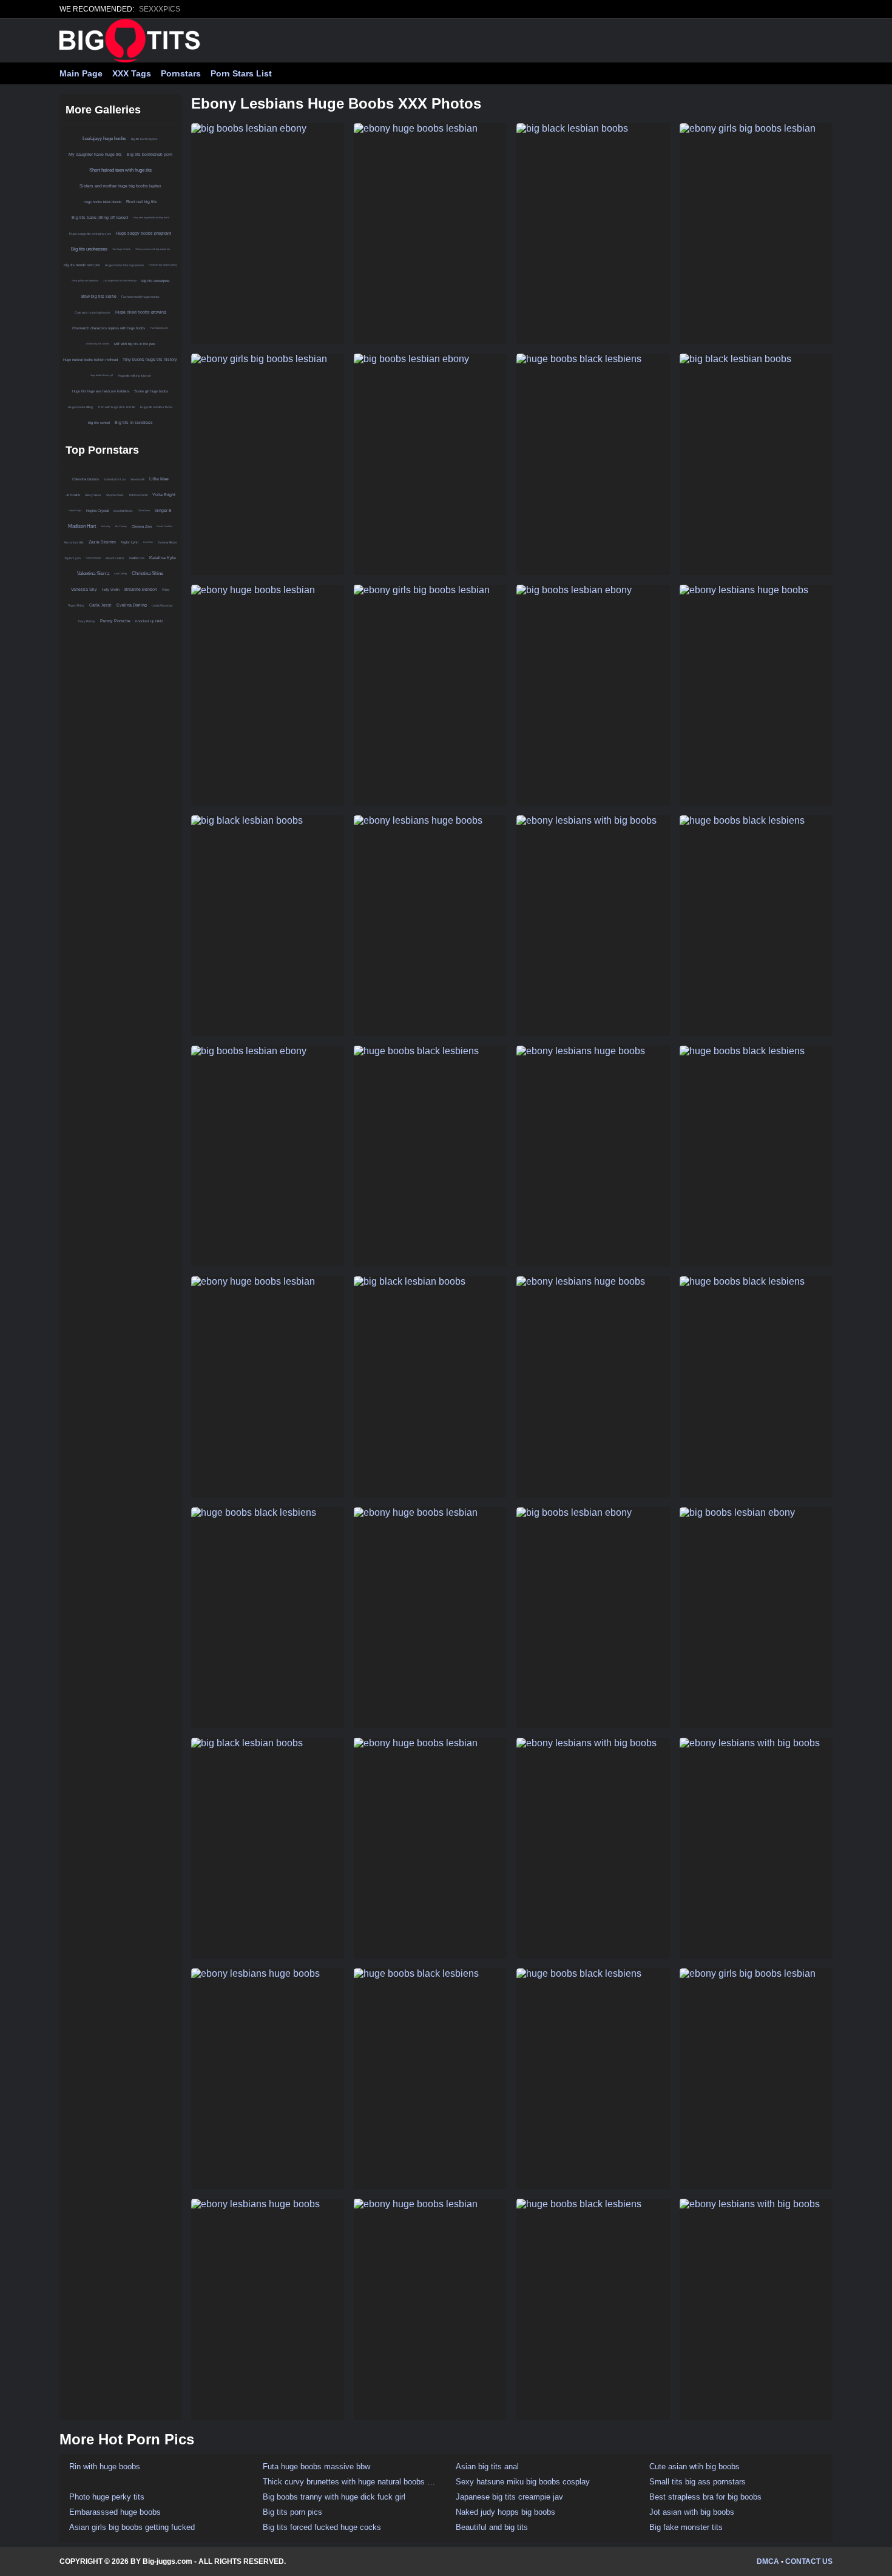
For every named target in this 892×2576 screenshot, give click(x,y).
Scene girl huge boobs (151, 391)
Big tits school (99, 423)
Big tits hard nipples (144, 139)
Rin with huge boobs (105, 2467)
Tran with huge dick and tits (117, 407)
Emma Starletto (164, 526)
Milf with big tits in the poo (134, 344)
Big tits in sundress (134, 422)
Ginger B (163, 510)
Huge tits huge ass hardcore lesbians (101, 391)
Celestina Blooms (86, 479)
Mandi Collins (115, 558)
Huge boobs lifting (80, 407)
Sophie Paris (115, 495)
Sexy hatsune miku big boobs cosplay (523, 2482)
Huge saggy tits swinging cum (90, 234)
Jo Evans (73, 495)
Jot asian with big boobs (692, 2512)
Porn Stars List (241, 73)
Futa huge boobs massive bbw (316, 2467)
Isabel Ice (137, 558)
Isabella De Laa (115, 479)
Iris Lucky (106, 526)
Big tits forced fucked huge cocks (322, 2527)
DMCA (768, 2561)
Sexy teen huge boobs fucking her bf (151, 217)
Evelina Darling (132, 605)
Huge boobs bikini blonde (103, 202)
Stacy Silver (93, 495)
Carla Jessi (100, 605)
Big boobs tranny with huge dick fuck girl (334, 2497)
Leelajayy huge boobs (104, 139)
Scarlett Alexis (123, 511)
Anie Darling (120, 573)
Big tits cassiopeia (155, 281)
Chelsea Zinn (142, 526)
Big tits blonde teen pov (82, 265)
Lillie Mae (159, 479)
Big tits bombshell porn (150, 154)
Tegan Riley (76, 605)
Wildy (166, 590)
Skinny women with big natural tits (153, 249)
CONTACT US (809, 2561)
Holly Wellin (111, 590)
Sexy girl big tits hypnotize (85, 281)
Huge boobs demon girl (101, 375)
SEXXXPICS (160, 9)
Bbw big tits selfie (99, 296)
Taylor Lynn (130, 542)
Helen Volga (75, 510)
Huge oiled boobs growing (141, 312)
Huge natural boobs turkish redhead (90, 360)
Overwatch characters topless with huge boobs (109, 328)
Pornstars (181, 73)
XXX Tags (132, 73)
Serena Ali (137, 479)
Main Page (81, 73)
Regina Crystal (97, 511)
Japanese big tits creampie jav (509, 2497)
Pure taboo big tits (159, 328)
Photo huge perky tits (107, 2497)
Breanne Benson (141, 589)
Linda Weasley (162, 605)
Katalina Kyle (163, 558)
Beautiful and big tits (492, 2527)
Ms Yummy (121, 526)
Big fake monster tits (686, 2527)
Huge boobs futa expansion (124, 265)
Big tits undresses (89, 249)
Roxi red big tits (142, 202)
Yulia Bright (164, 495)
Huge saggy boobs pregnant (144, 233)
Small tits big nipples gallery (163, 265)
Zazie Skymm (102, 542)
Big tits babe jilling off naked (100, 217)
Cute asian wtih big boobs (694, 2467)
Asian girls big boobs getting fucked (132, 2527)
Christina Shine (147, 573)
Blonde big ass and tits (98, 344)
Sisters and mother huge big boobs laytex (120, 186)
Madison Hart (82, 526)
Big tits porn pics (292, 2512)
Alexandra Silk (74, 542)
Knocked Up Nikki (149, 621)
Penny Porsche (115, 621)
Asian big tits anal (487, 2467)
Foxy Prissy (87, 621)
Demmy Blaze (167, 542)
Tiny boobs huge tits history (150, 359)
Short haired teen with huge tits (120, 170)
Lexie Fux (148, 542)
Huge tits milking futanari (134, 375)
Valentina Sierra (93, 573)
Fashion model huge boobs (140, 297)
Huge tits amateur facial (156, 407)
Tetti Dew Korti (138, 495)
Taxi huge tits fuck (121, 249)
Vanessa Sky (84, 589)
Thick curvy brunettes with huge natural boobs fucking (350, 2482)
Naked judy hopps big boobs (505, 2512)
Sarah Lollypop (93, 558)
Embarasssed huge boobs (115, 2512)
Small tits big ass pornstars (698, 2482)
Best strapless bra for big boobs (705, 2497)
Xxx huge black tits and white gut (120, 281)
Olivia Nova (144, 510)
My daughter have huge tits (95, 154)
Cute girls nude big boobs (93, 312)
